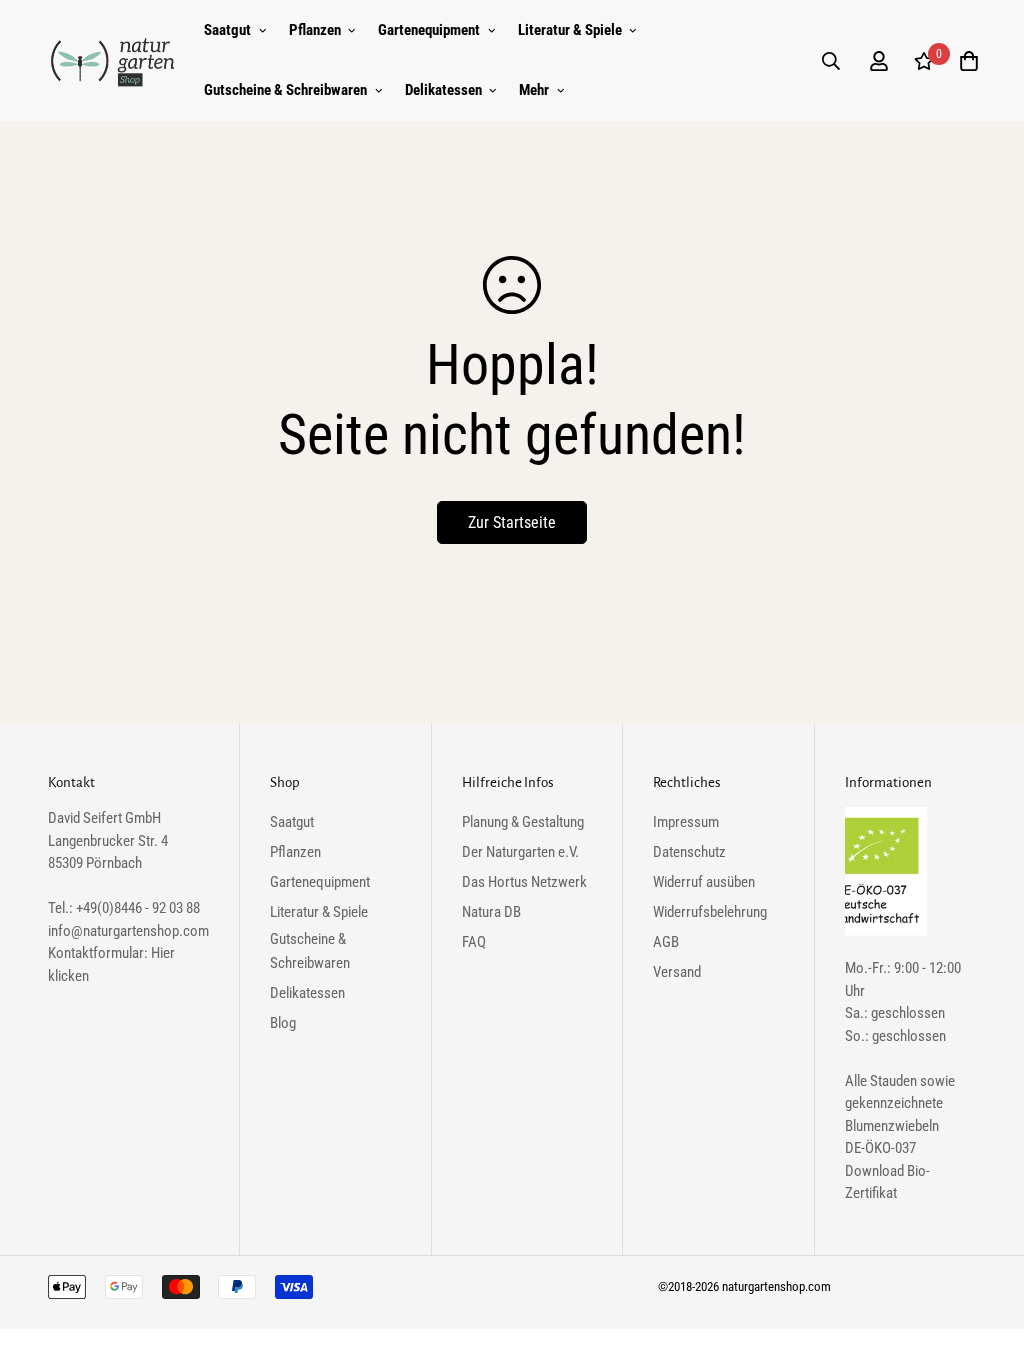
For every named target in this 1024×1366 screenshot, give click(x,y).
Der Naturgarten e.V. (520, 852)
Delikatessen (443, 90)
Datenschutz (689, 852)
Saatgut (227, 30)
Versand (677, 972)
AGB (666, 942)
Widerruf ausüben (704, 882)
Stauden (893, 1081)
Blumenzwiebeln (892, 1126)
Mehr (534, 90)
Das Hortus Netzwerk (524, 882)
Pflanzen (315, 30)
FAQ (474, 942)
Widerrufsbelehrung (710, 912)
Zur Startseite (512, 522)
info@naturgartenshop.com (128, 931)
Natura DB (491, 912)
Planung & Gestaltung (523, 822)
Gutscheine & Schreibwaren (285, 90)
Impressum (686, 822)
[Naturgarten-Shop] (113, 61)
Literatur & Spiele (570, 30)
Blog (283, 1023)
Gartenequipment (429, 30)
